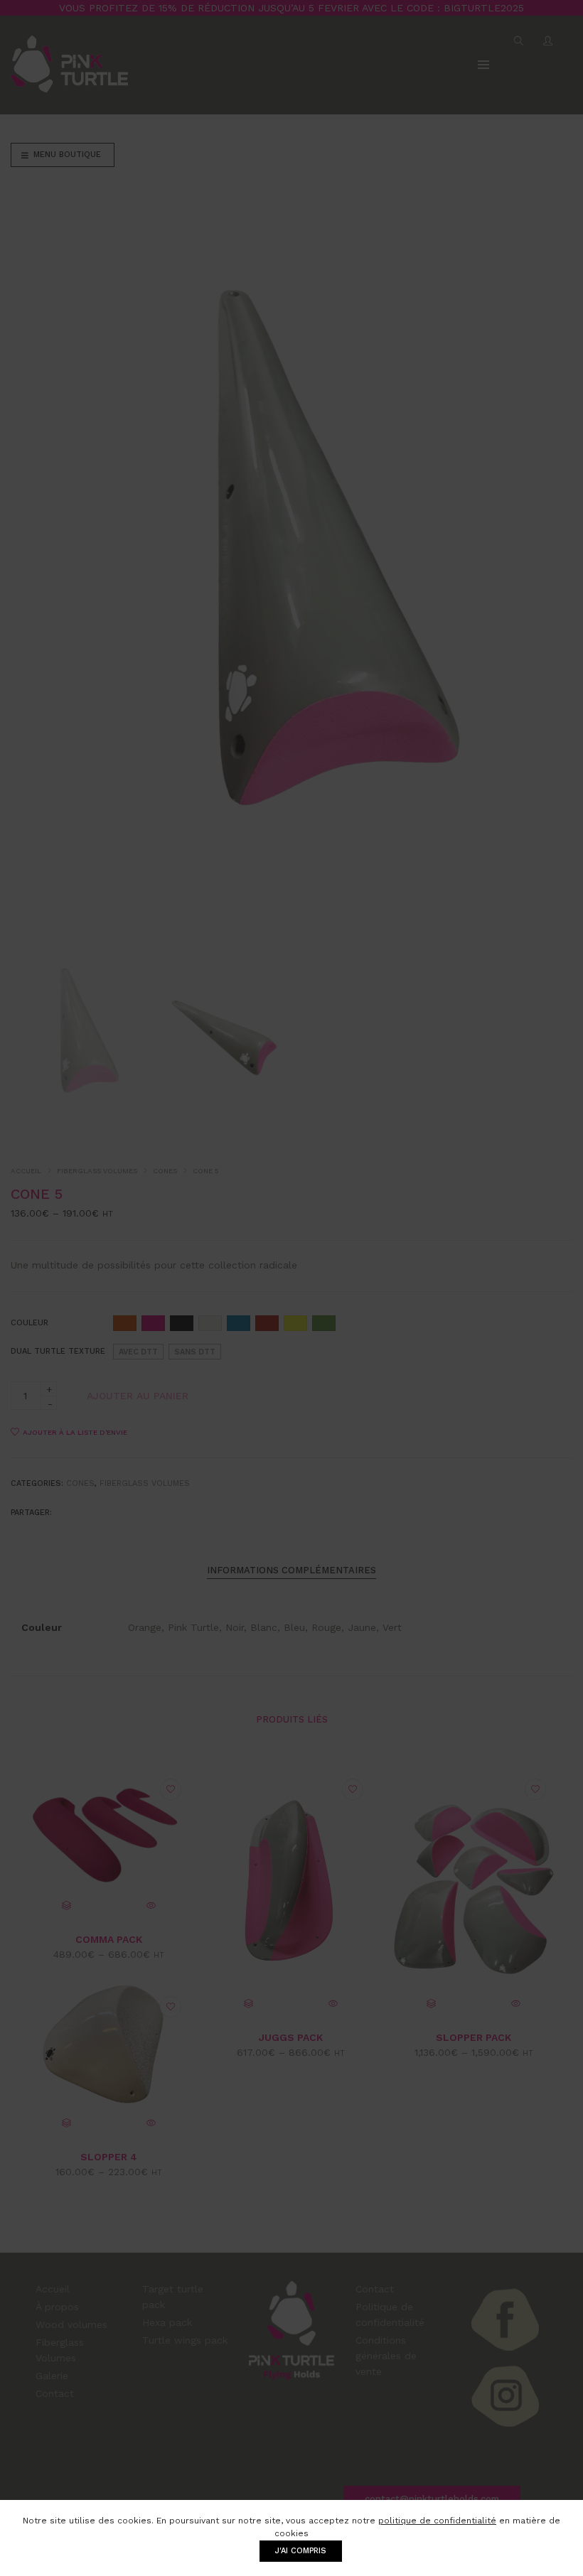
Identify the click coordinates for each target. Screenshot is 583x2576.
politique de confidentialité (437, 2521)
